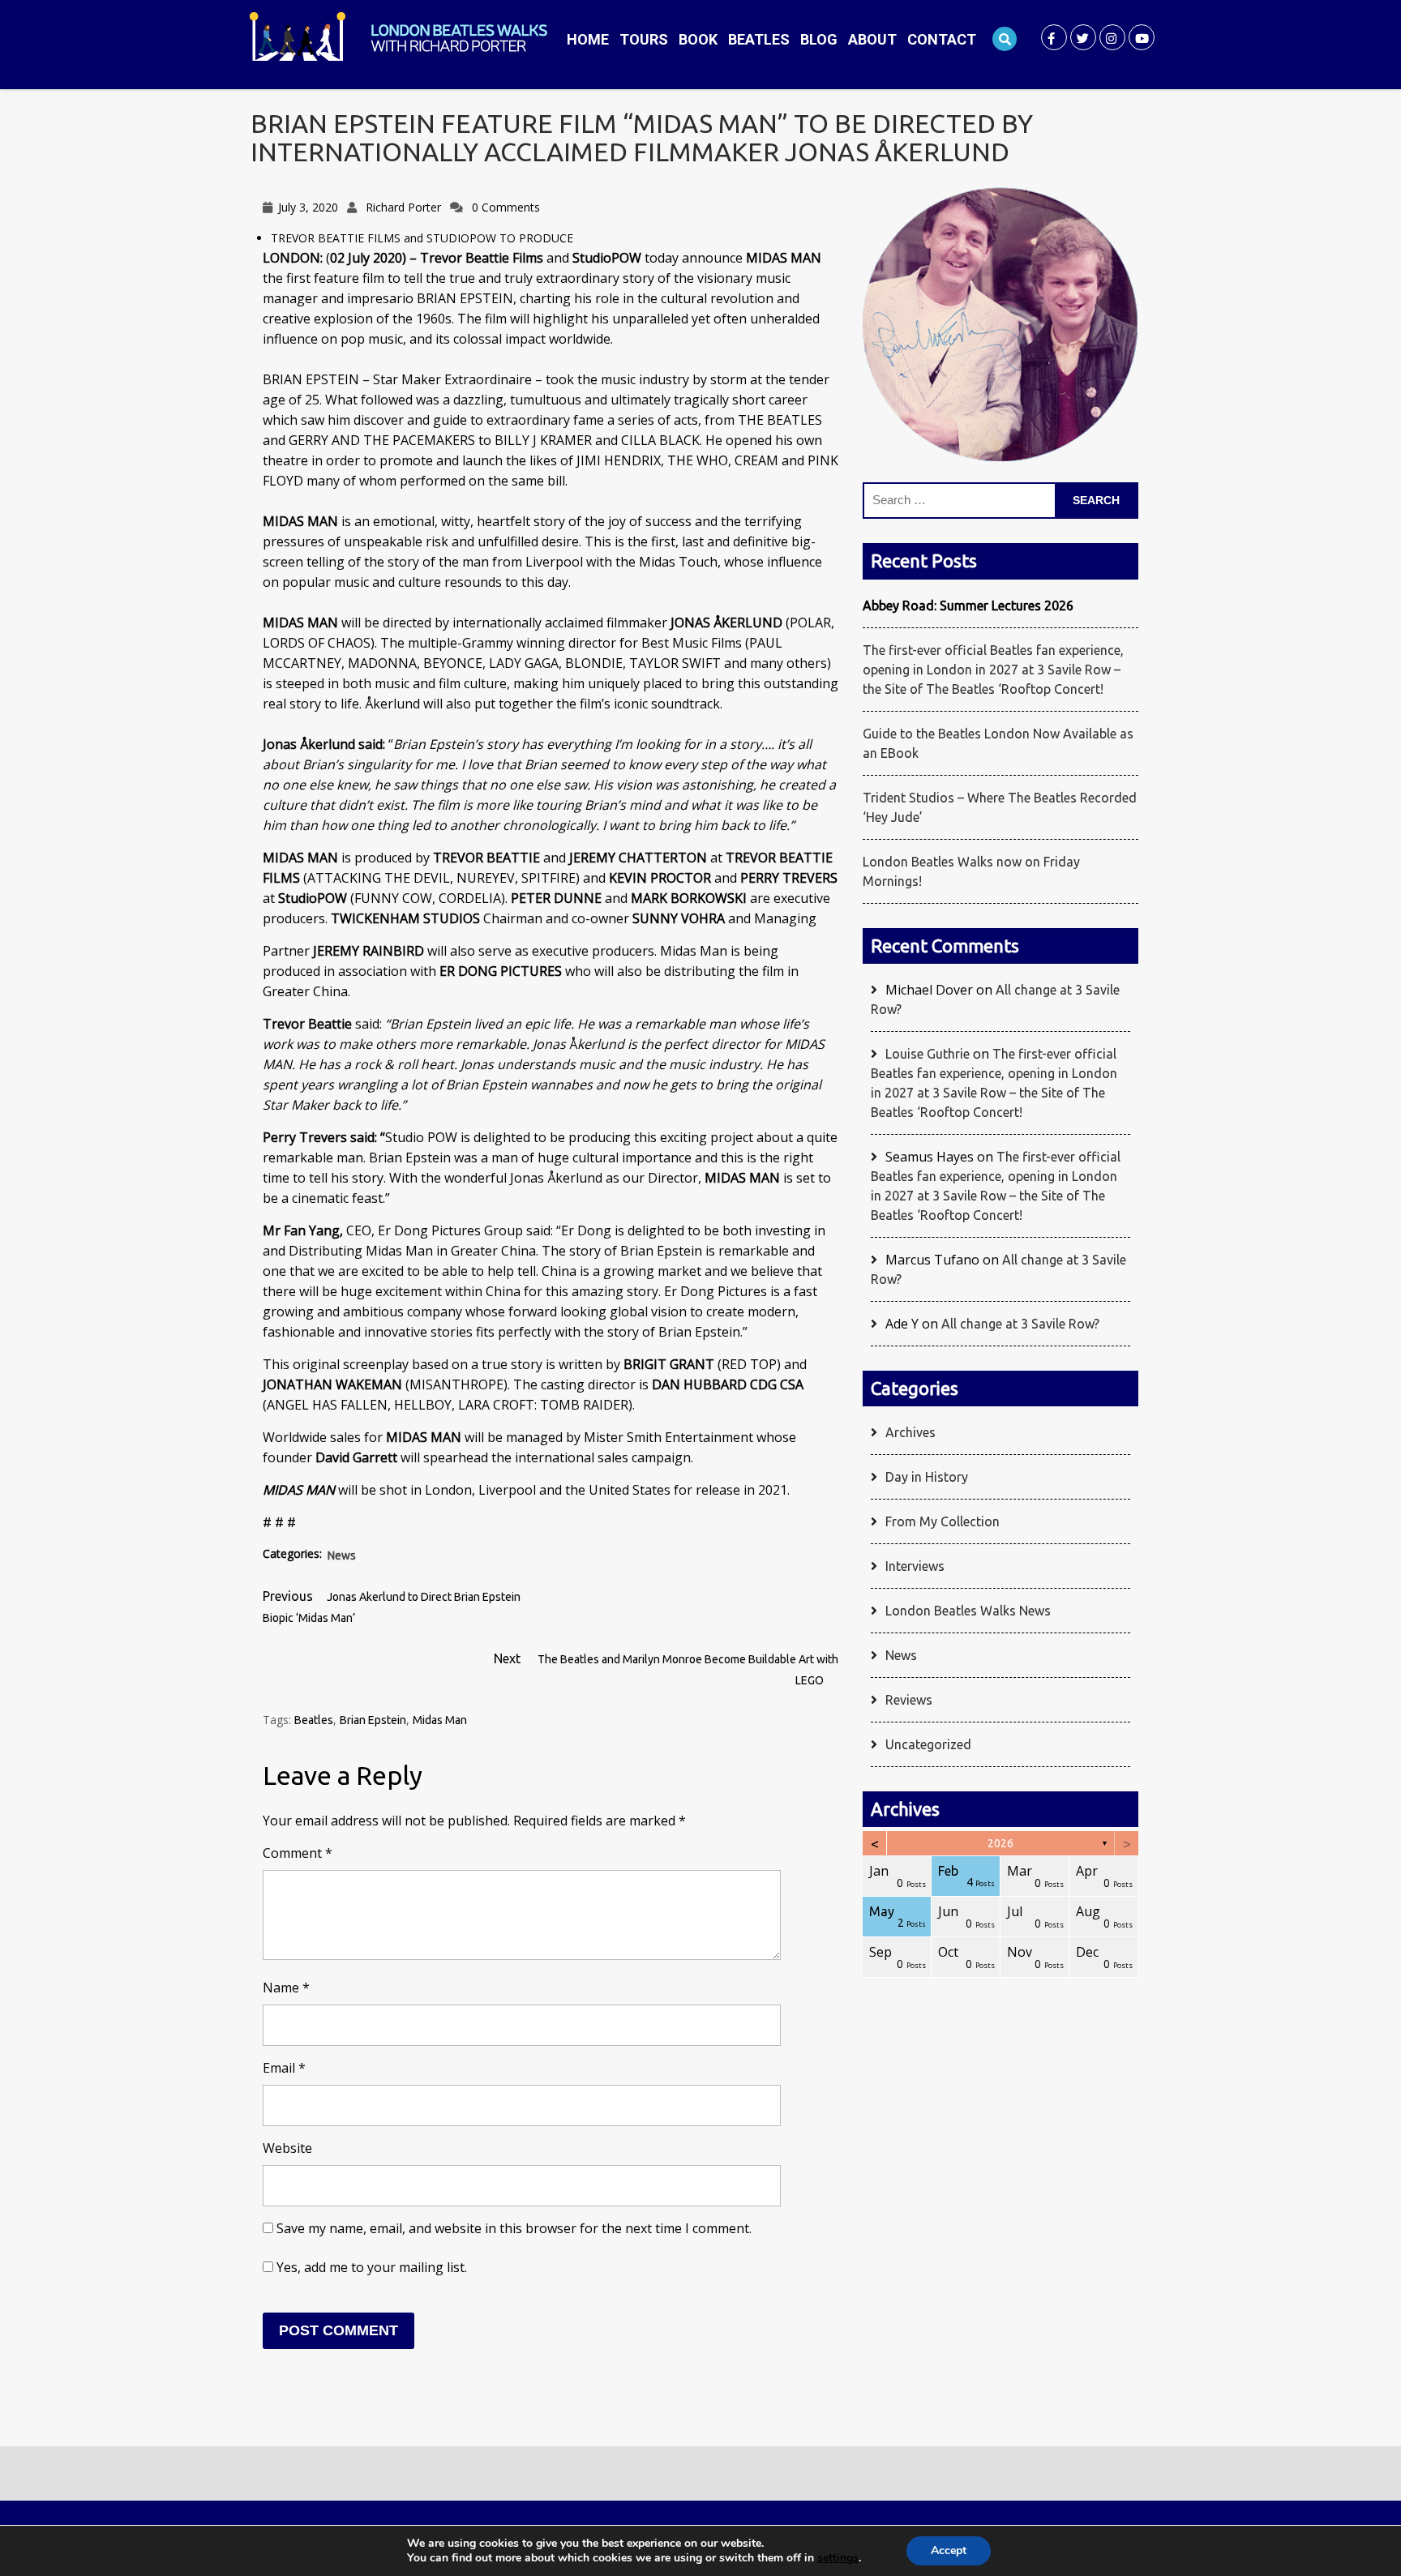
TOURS (644, 39)
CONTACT (942, 39)
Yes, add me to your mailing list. (370, 2267)
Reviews (909, 1700)
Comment (298, 1853)
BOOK (698, 39)
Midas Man (440, 1720)
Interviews (915, 1566)
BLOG (819, 39)
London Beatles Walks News (968, 1611)
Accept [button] (949, 2550)
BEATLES (759, 39)
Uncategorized (928, 1744)
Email (284, 2068)
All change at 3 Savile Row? (1020, 1324)
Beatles (314, 1720)
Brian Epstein (373, 1720)
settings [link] (838, 2558)
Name (286, 1988)
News (342, 1555)
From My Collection (943, 1521)
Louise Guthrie (928, 1054)
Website (287, 2148)
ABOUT (872, 39)
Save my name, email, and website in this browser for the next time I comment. (514, 2228)
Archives (910, 1432)
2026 (1000, 1843)
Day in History (927, 1477)
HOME (588, 39)
